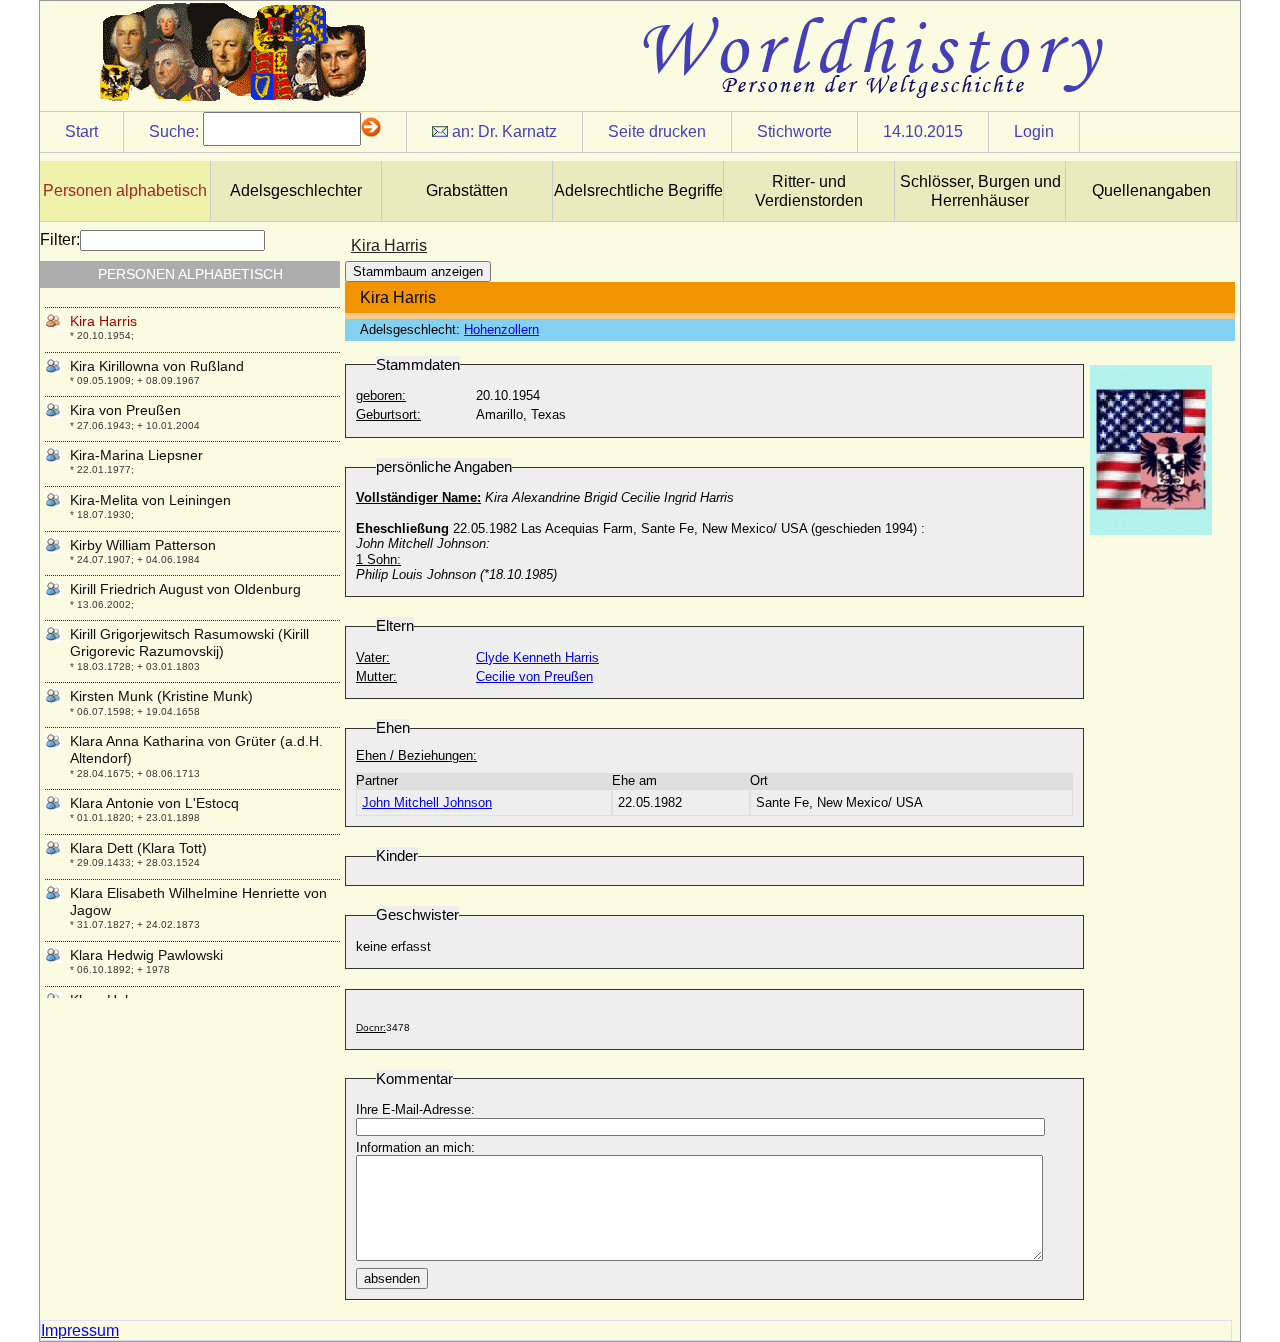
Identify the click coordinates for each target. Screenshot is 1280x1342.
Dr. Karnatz (517, 131)
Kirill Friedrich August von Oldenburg (185, 589)
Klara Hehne (109, 1000)
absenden (392, 1278)
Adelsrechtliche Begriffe (638, 190)
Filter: (60, 239)
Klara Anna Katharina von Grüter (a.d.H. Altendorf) (196, 749)
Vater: (373, 657)
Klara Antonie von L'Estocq (154, 803)
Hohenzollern (501, 329)
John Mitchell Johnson (427, 802)
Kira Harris (103, 321)
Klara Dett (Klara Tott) (138, 848)
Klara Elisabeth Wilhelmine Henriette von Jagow (198, 901)
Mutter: (376, 676)
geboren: (381, 395)
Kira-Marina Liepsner (136, 455)
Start (81, 131)
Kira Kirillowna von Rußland (157, 366)
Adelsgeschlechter (296, 190)
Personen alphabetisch (125, 190)
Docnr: (371, 1027)
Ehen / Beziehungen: (416, 755)
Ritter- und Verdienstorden (809, 191)
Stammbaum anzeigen (418, 271)
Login (1034, 131)
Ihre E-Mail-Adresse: (415, 1109)
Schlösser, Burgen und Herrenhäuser (980, 191)
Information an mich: (415, 1147)
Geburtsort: (388, 414)
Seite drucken (657, 131)
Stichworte (794, 131)
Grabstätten (467, 190)
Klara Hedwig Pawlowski (146, 955)
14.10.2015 (923, 131)
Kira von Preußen (125, 410)
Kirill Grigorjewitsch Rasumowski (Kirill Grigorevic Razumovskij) (189, 642)
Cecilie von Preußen (534, 676)
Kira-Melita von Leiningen (150, 500)
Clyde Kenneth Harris (537, 657)
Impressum (80, 1330)
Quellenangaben (1151, 190)
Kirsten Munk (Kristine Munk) (161, 696)
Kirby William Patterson (143, 545)
